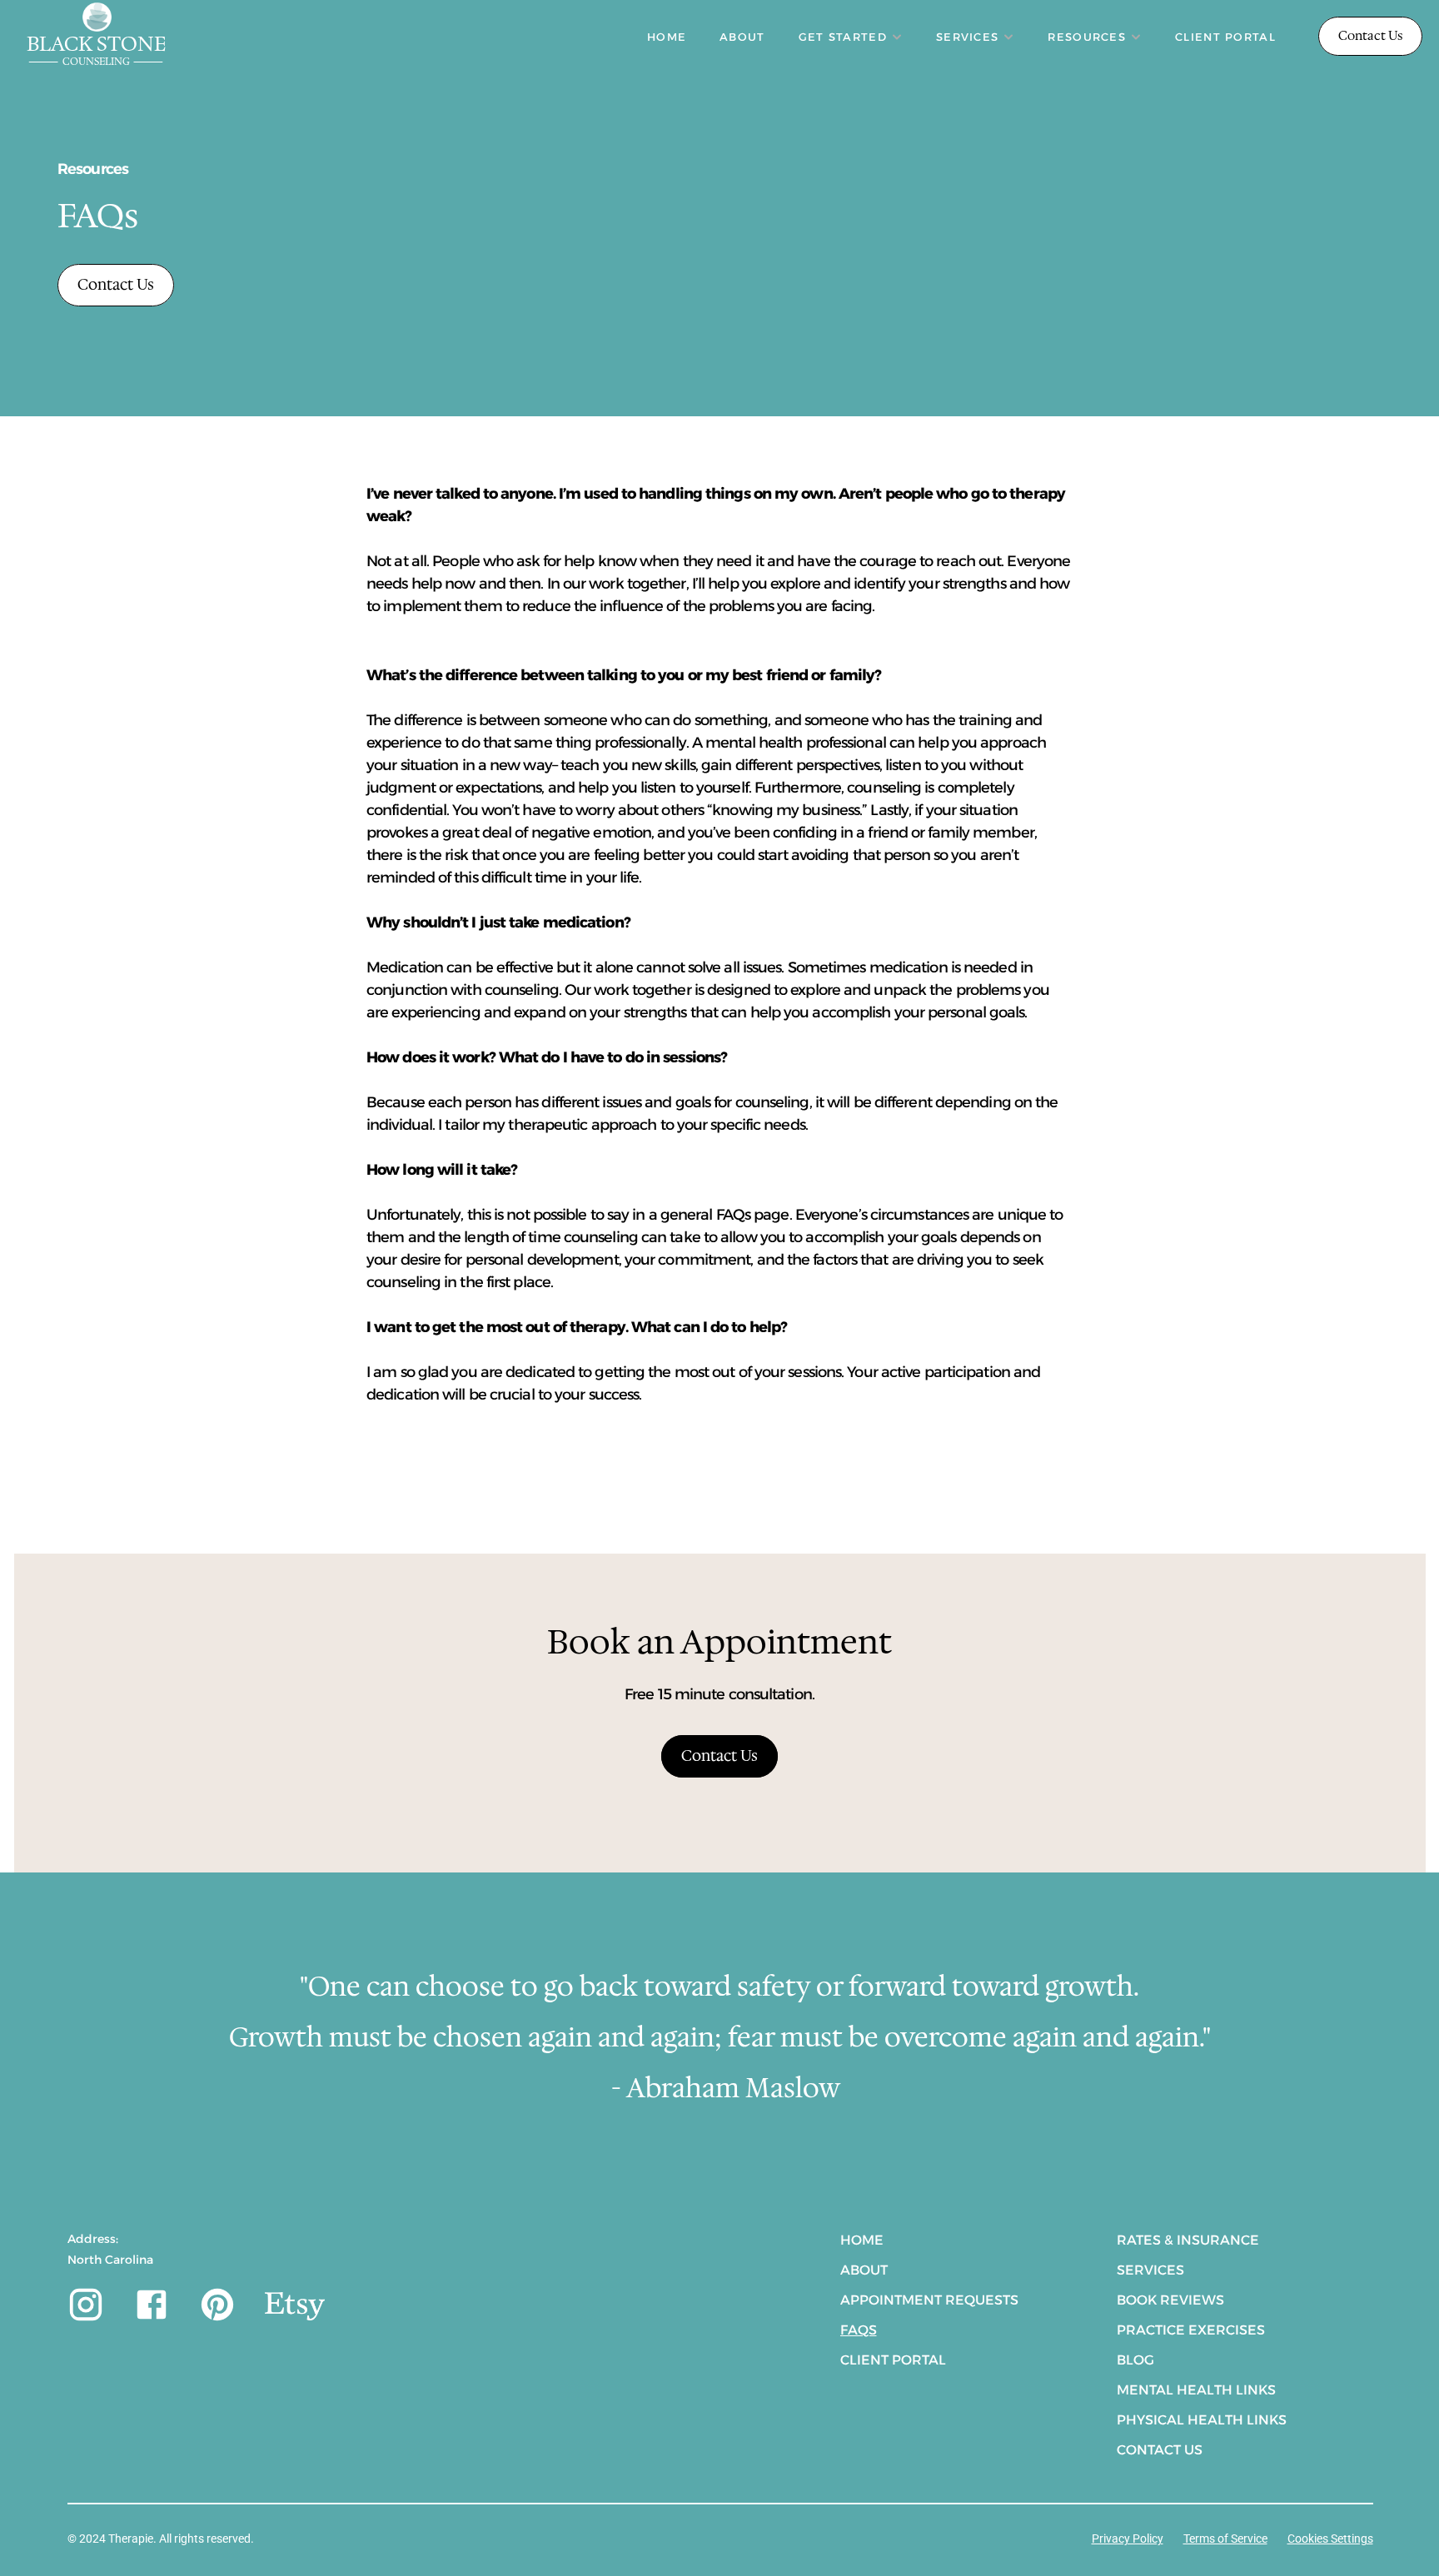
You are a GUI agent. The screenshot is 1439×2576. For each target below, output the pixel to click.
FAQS (859, 2330)
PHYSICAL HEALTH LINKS (1202, 2420)
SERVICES (1150, 2270)
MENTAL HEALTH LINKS (1196, 2390)
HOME (667, 37)
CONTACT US (1160, 2450)
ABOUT (742, 37)
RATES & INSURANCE (1188, 2240)
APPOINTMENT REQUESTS (929, 2300)
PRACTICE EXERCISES (1191, 2330)
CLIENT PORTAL (1225, 37)
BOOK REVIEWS (1170, 2300)
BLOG (1135, 2360)
